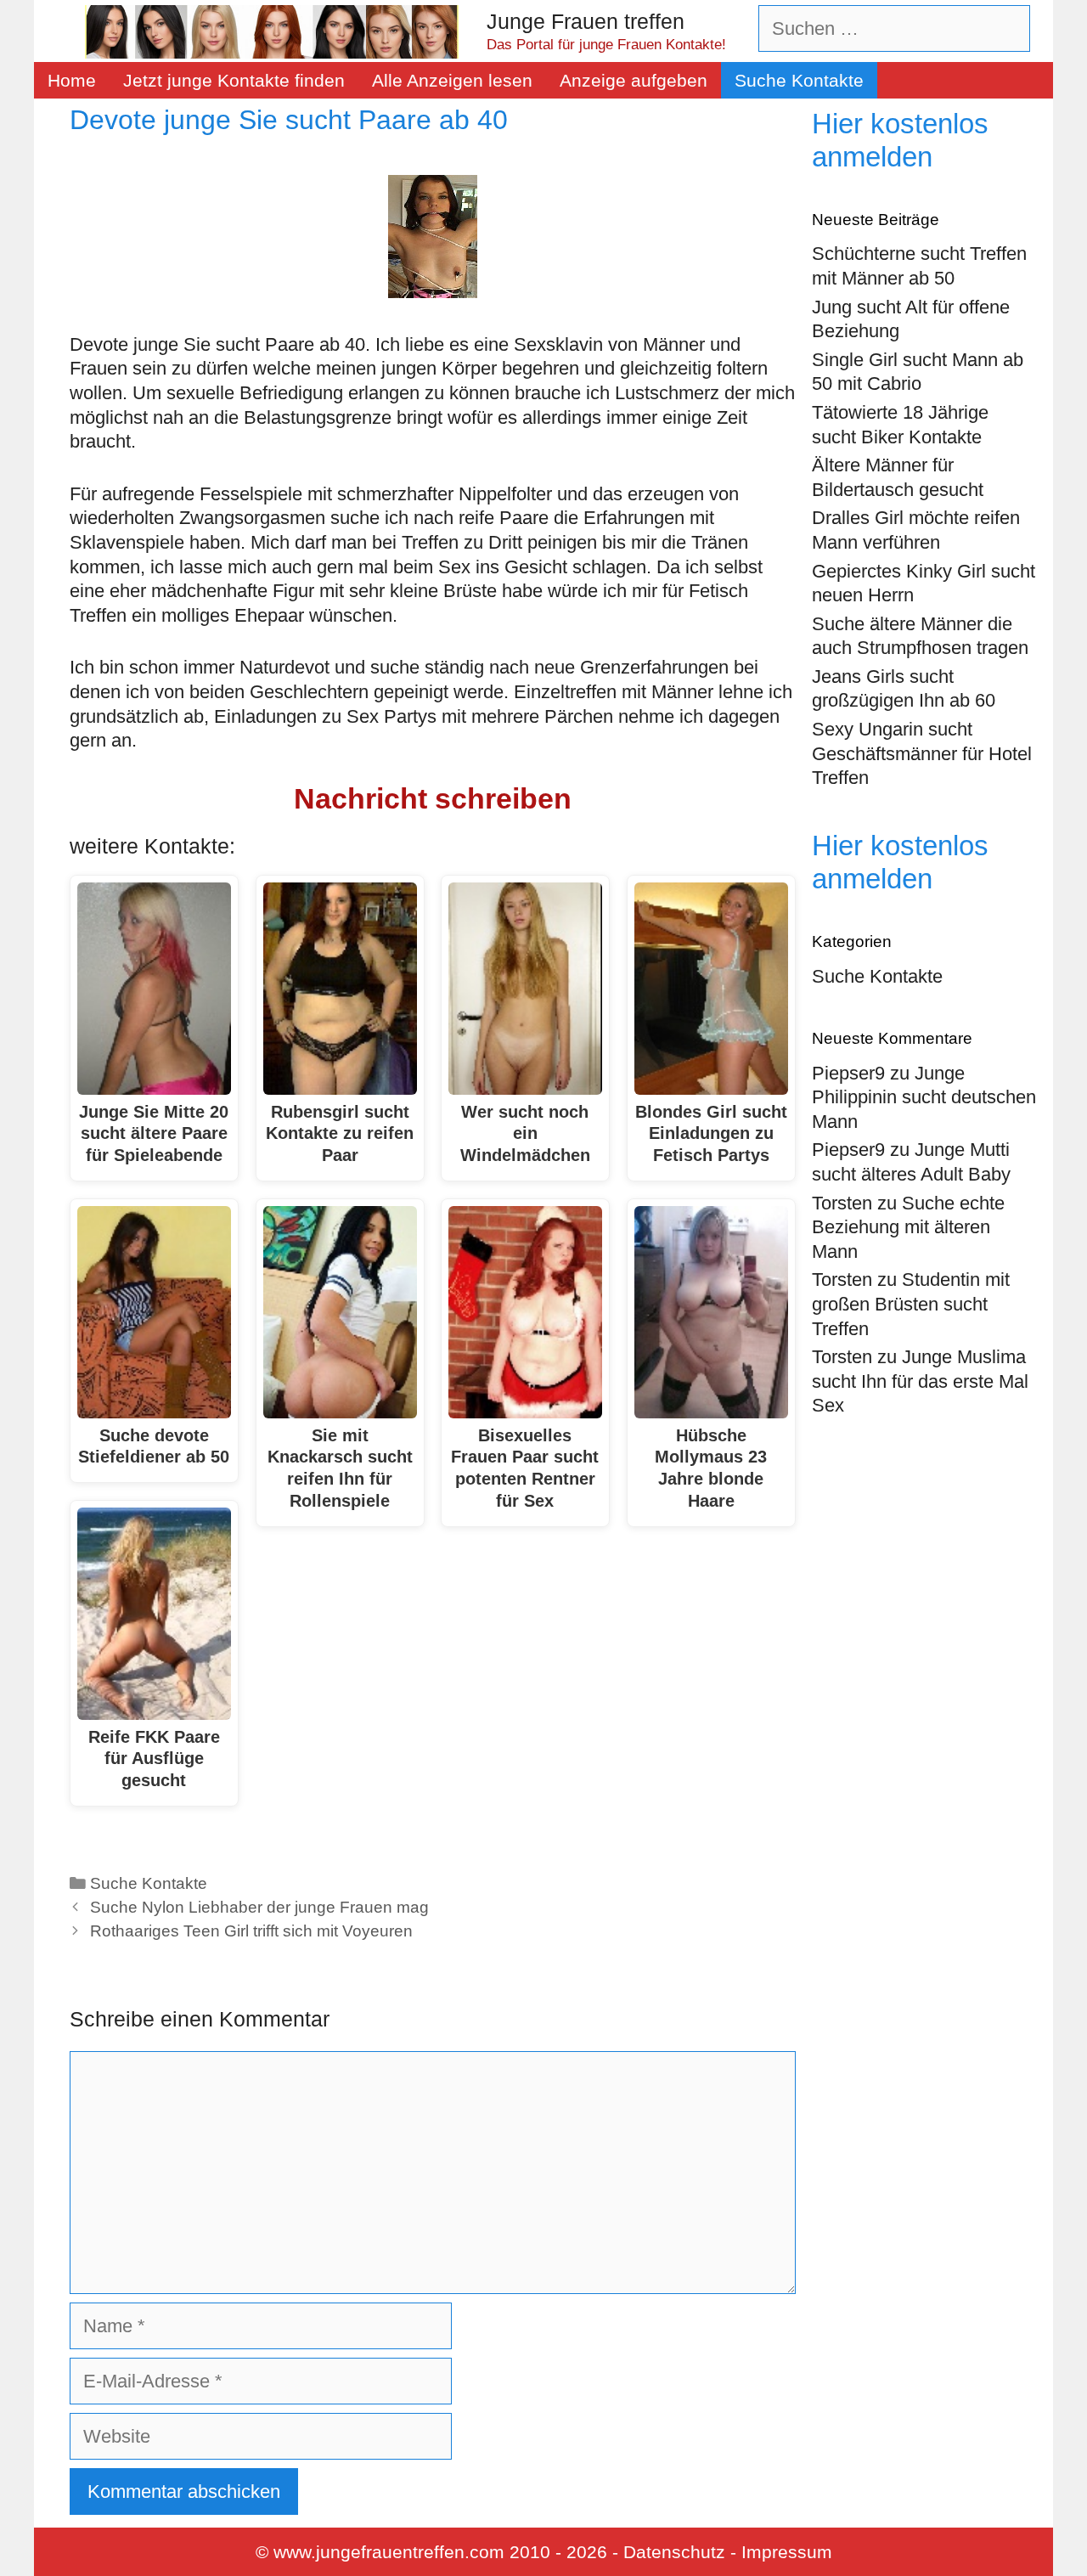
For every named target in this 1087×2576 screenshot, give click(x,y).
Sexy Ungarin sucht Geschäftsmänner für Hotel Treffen (922, 753)
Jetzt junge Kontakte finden (234, 80)
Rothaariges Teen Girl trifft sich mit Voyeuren (251, 1931)
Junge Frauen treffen (586, 21)
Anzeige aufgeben (634, 80)
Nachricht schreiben (433, 798)
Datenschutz (674, 2552)
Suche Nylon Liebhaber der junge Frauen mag (259, 1907)
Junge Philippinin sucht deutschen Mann (924, 1097)
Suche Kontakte (799, 80)
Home (72, 80)
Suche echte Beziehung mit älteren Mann (908, 1227)
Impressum (787, 2552)
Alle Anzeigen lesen (452, 80)
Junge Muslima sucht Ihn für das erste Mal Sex (920, 1381)
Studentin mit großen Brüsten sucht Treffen (911, 1304)
